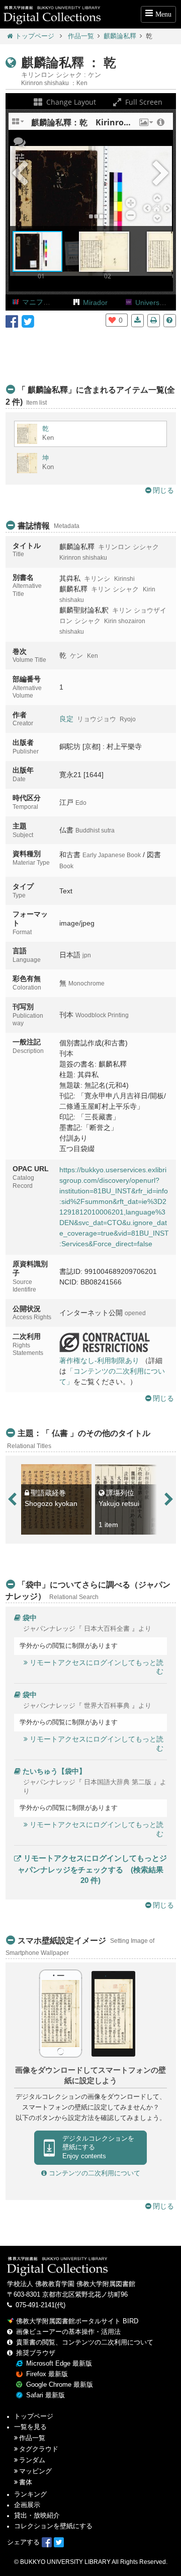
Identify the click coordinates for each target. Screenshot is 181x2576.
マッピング (35, 2471)
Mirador (95, 302)
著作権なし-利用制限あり (99, 1360)
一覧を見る (30, 2427)
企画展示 (27, 2505)
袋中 (30, 1618)
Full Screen (143, 102)
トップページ (35, 36)
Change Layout (70, 102)
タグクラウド (39, 2449)
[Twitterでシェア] (28, 321)
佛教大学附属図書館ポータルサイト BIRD (77, 2321)
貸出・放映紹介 (37, 2516)
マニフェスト (43, 302)
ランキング (30, 2494)
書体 (26, 2482)
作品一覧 (81, 36)
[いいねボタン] (112, 320)
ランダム (32, 2460)
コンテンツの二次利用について (94, 2173)
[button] (145, 125)
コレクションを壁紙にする (53, 2526)
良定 (66, 719)
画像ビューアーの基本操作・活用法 (68, 2332)
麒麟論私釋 (120, 36)
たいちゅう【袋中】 (54, 1771)
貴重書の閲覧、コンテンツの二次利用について (85, 2342)
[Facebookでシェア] (12, 321)
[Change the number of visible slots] (19, 125)
